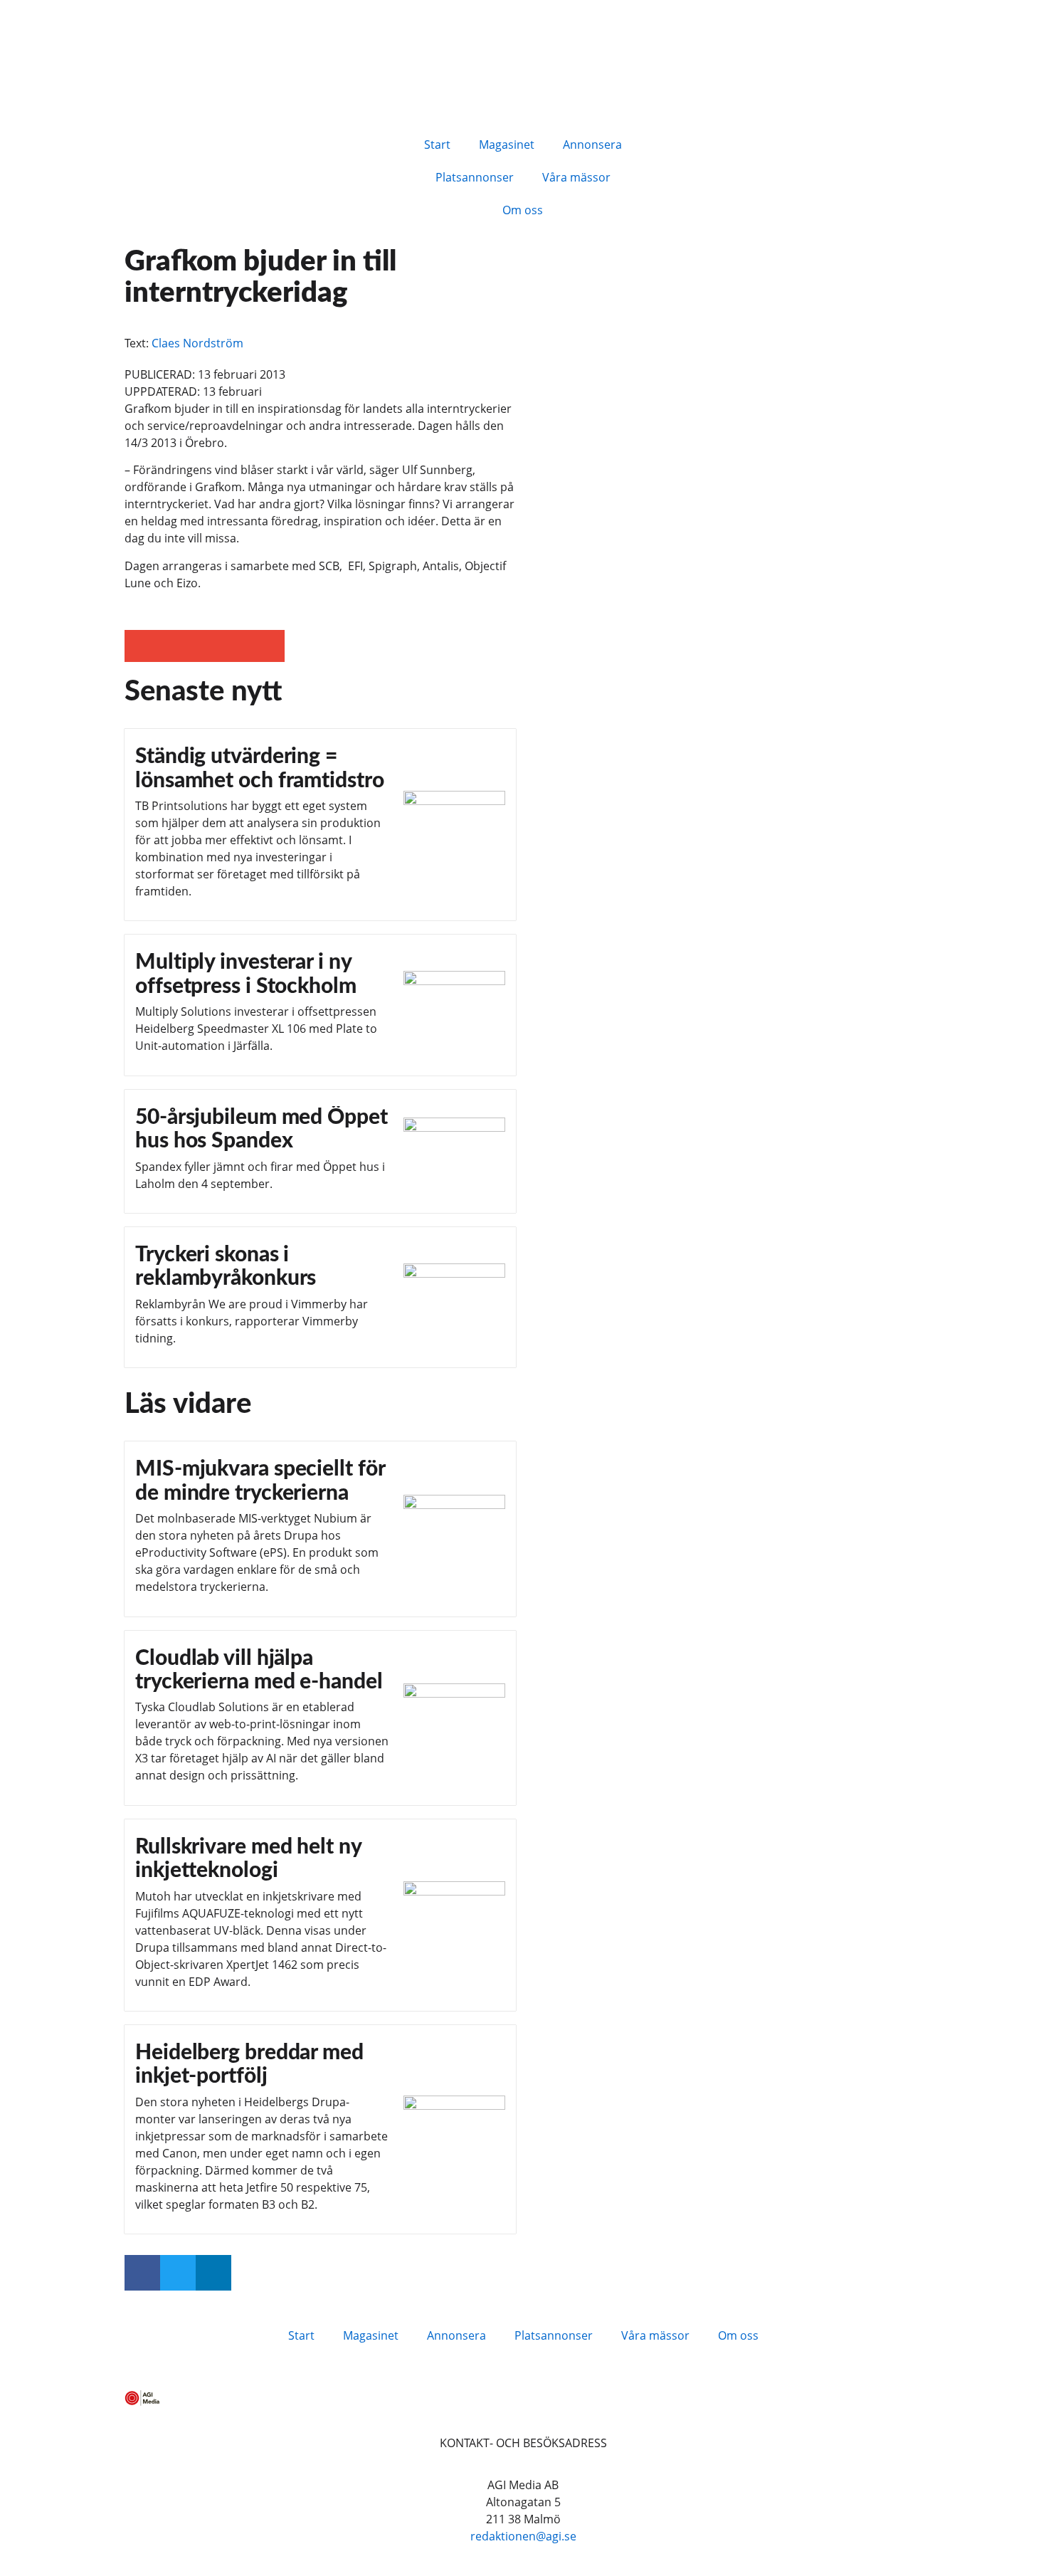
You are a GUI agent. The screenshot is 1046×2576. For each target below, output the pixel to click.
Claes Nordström (197, 343)
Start (437, 144)
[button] (141, 646)
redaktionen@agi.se (523, 2536)
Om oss (523, 210)
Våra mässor (576, 177)
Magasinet (507, 144)
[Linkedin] (213, 2273)
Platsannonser (475, 177)
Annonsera (592, 144)
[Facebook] (142, 2273)
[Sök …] (681, 142)
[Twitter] (178, 2273)
